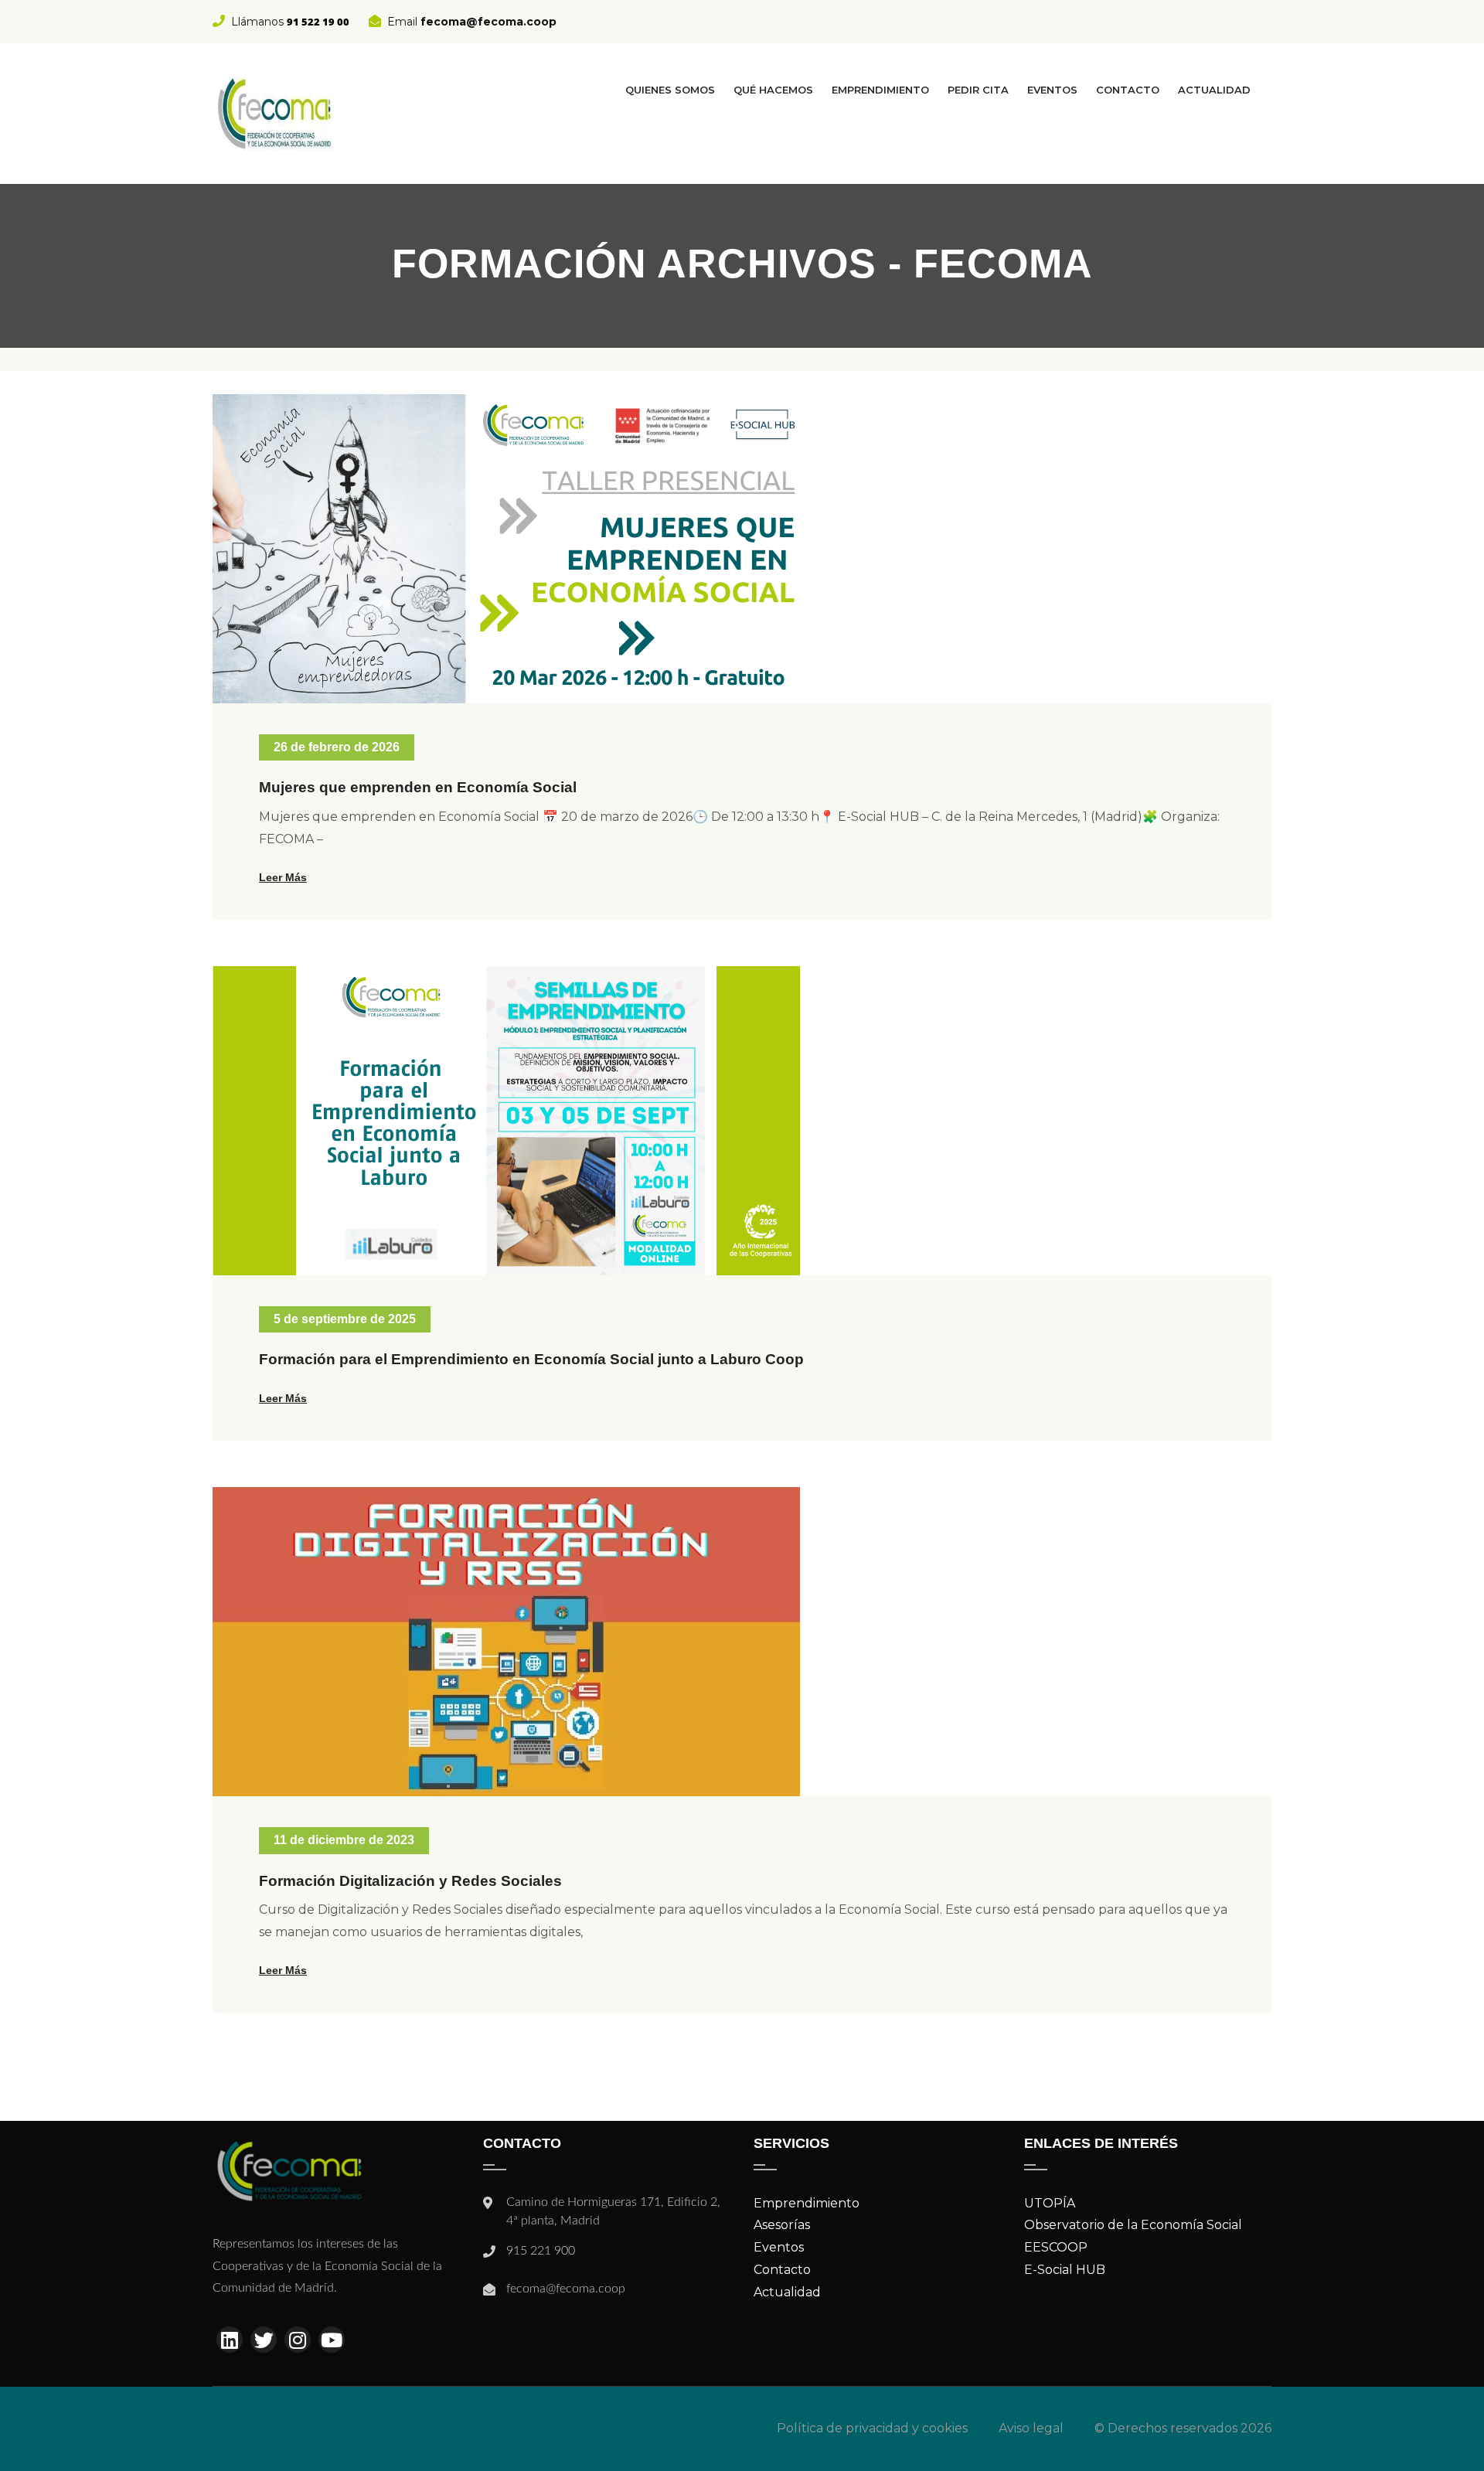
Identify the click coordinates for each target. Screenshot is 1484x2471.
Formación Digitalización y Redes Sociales (410, 1881)
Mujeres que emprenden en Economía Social (418, 787)
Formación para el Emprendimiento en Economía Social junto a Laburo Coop (531, 1359)
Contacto (1128, 90)
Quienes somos (670, 90)
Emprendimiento (880, 90)
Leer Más (283, 877)
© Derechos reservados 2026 (1183, 2428)
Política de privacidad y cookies (872, 2428)
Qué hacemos (773, 90)
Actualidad (1214, 90)
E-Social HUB (1065, 2270)
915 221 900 (541, 2251)
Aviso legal (1031, 2428)
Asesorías (782, 2225)
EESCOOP (1056, 2247)
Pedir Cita (978, 90)
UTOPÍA (1050, 2203)
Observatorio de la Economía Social (1133, 2225)
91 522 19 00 (318, 22)
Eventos (1052, 90)
